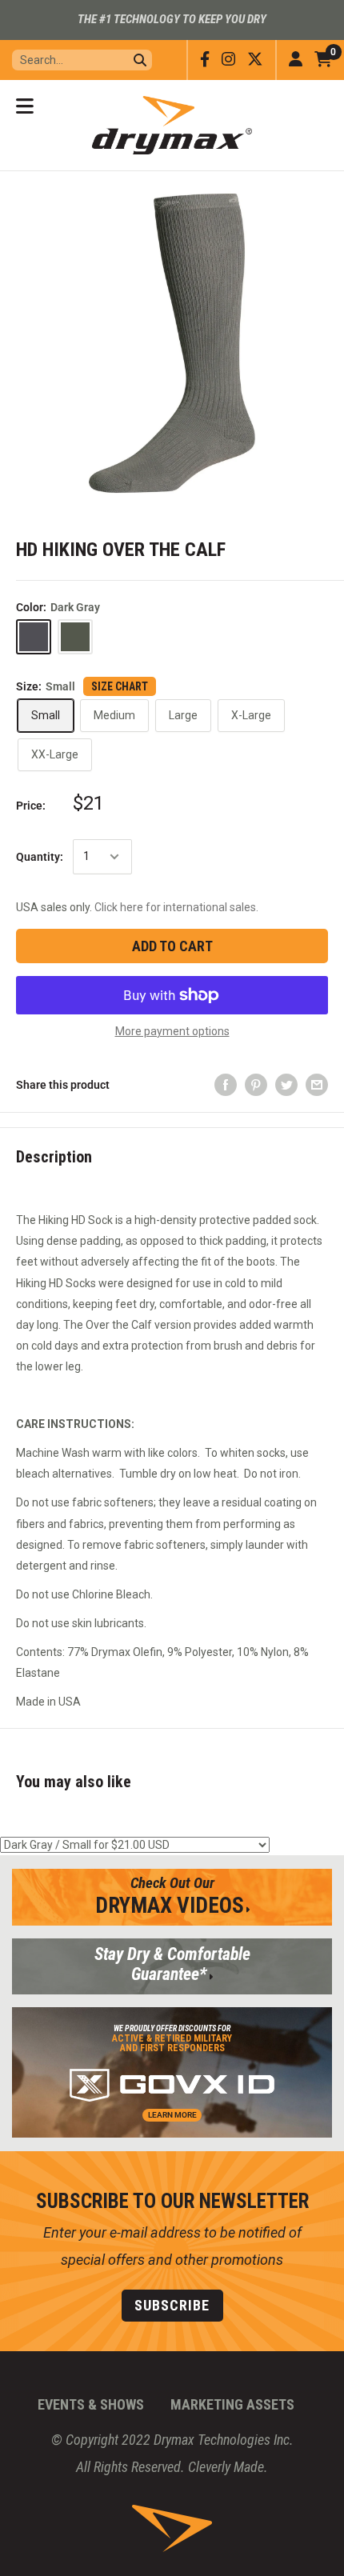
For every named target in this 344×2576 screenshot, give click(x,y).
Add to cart (172, 946)
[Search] (140, 60)
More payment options (172, 1031)
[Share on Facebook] (226, 1085)
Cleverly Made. (228, 2467)
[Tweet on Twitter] (286, 1085)
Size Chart (120, 686)
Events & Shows (91, 2404)
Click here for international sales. (176, 907)
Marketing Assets (232, 2404)
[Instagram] (228, 60)
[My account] (296, 60)
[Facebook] (205, 60)
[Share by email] (317, 1085)
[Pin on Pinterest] (256, 1085)
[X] (255, 60)
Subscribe (172, 2305)
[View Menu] (25, 106)
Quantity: (40, 857)
